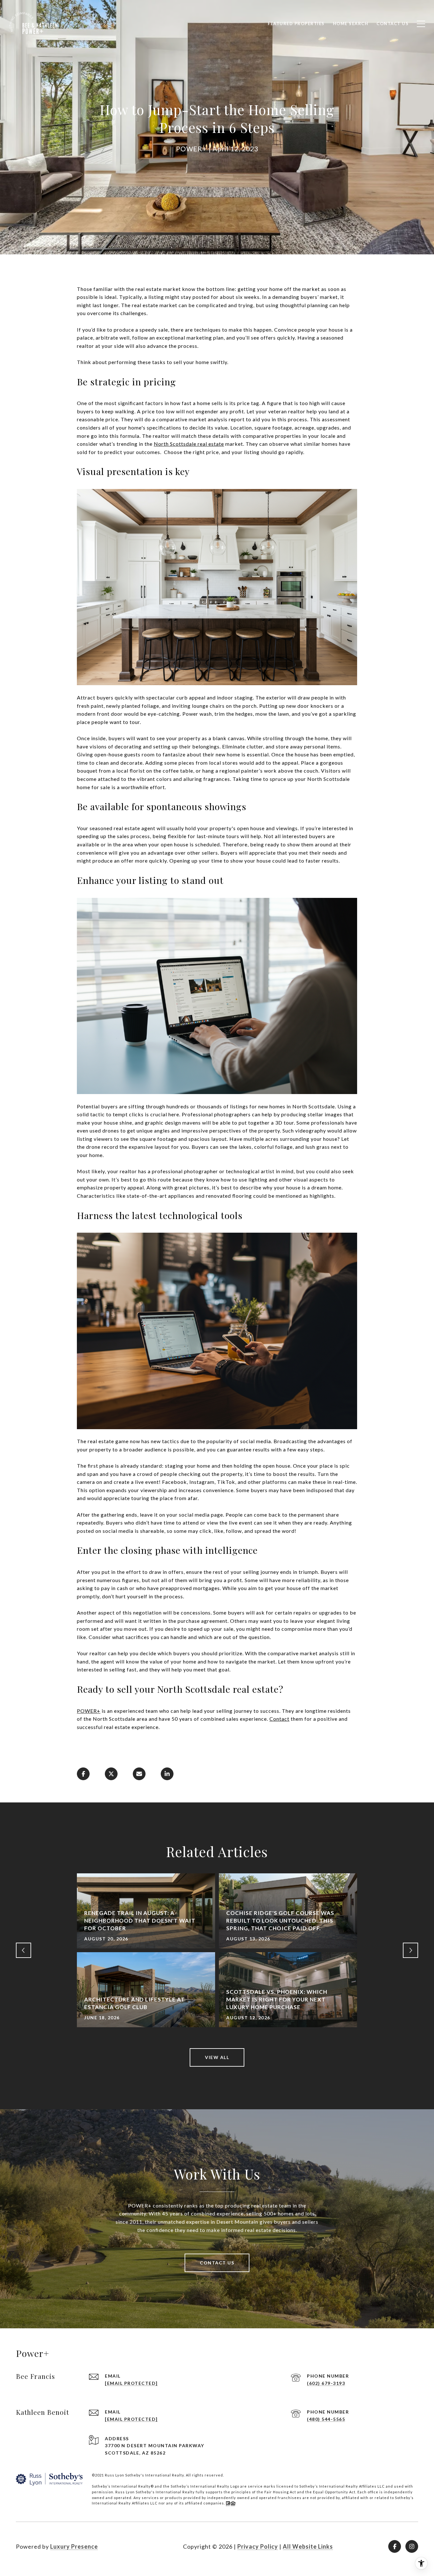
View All (217, 2057)
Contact (279, 1719)
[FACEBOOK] (395, 2546)
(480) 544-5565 (326, 2419)
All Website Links (308, 2546)
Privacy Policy (258, 2546)
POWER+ (89, 1711)
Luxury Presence (74, 2546)
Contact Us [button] (217, 2263)
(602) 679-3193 (326, 2383)
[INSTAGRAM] (412, 2546)
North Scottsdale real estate (189, 444)
